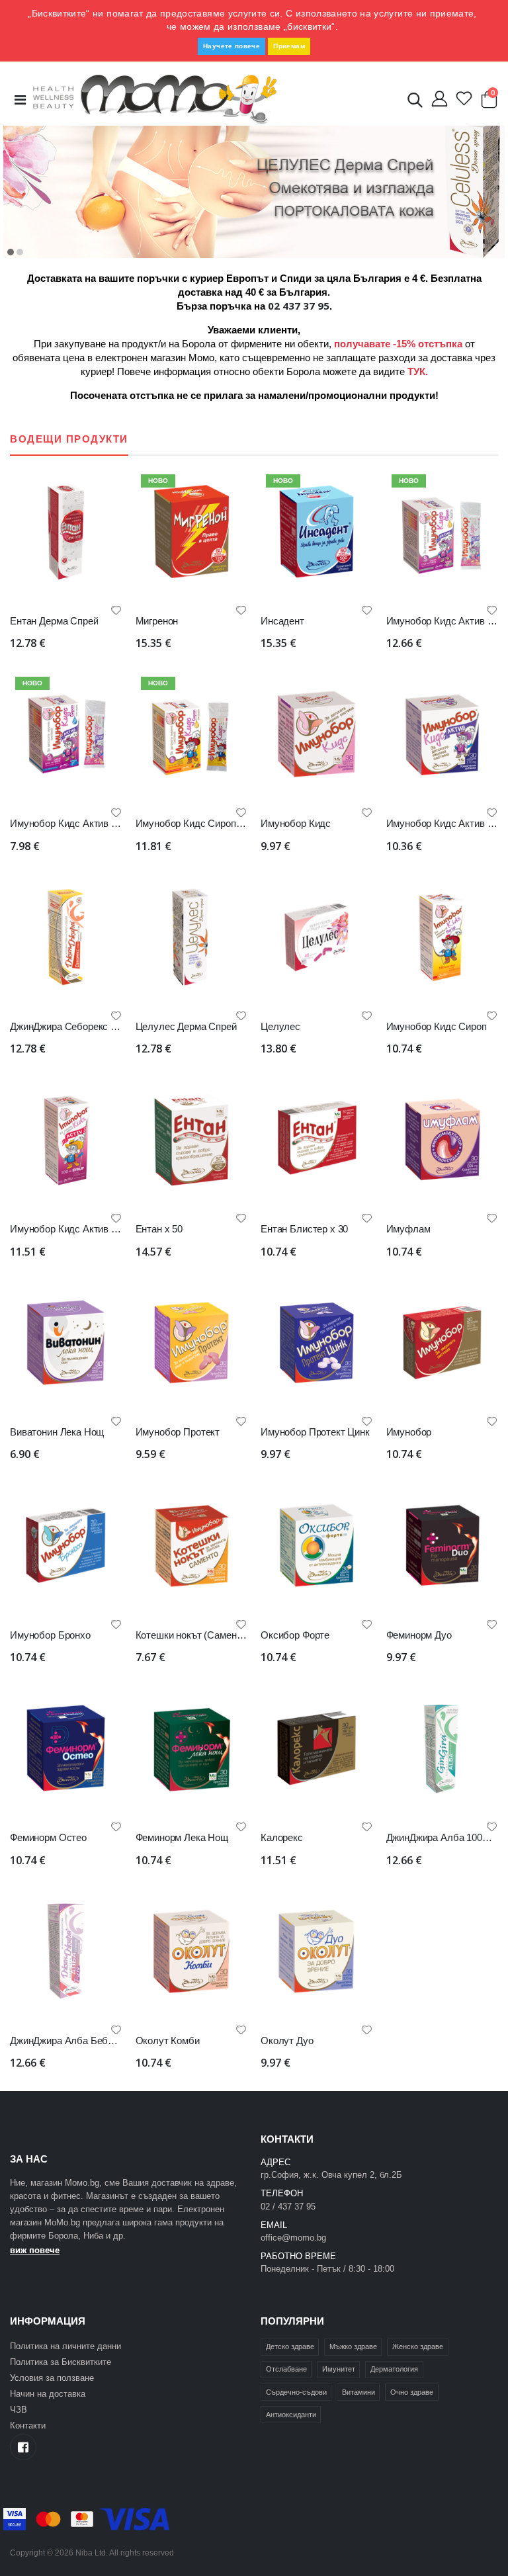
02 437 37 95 (299, 306)
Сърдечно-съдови (296, 2392)
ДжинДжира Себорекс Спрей (74, 1026)
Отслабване (286, 2369)
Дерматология (394, 2369)
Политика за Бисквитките (61, 2362)
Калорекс (282, 1837)
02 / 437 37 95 (288, 2207)
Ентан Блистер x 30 (304, 1229)
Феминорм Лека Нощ (182, 1837)
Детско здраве (290, 2346)
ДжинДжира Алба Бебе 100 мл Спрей (93, 2040)
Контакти (28, 2426)
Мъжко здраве (353, 2346)
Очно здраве (412, 2392)
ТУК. (418, 371)
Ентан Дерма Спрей (54, 621)
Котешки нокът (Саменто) (193, 1635)
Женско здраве (418, 2346)
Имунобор (409, 1432)
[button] (415, 103)
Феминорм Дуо (419, 1635)
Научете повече (232, 46)
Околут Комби (168, 2040)
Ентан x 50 (159, 1229)
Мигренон (157, 621)
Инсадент (282, 621)
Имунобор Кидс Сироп (437, 1026)
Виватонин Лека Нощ (57, 1432)
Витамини (359, 2392)
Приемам (289, 46)
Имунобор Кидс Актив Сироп (74, 1229)
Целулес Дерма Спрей (186, 1026)
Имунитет (339, 2369)
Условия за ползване (52, 2378)
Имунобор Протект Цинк (315, 1432)
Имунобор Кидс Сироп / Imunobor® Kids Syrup (238, 823)
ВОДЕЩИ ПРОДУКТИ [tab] (69, 439)
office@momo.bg (293, 2238)
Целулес (280, 1026)
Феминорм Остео (48, 1837)
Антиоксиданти (291, 2415)
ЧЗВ (19, 2410)
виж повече (35, 2250)
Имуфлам (408, 1229)
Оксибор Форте (295, 1635)
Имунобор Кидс (296, 823)
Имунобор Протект (178, 1432)
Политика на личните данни (65, 2346)
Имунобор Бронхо (50, 1635)
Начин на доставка (48, 2394)
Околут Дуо (287, 2040)
